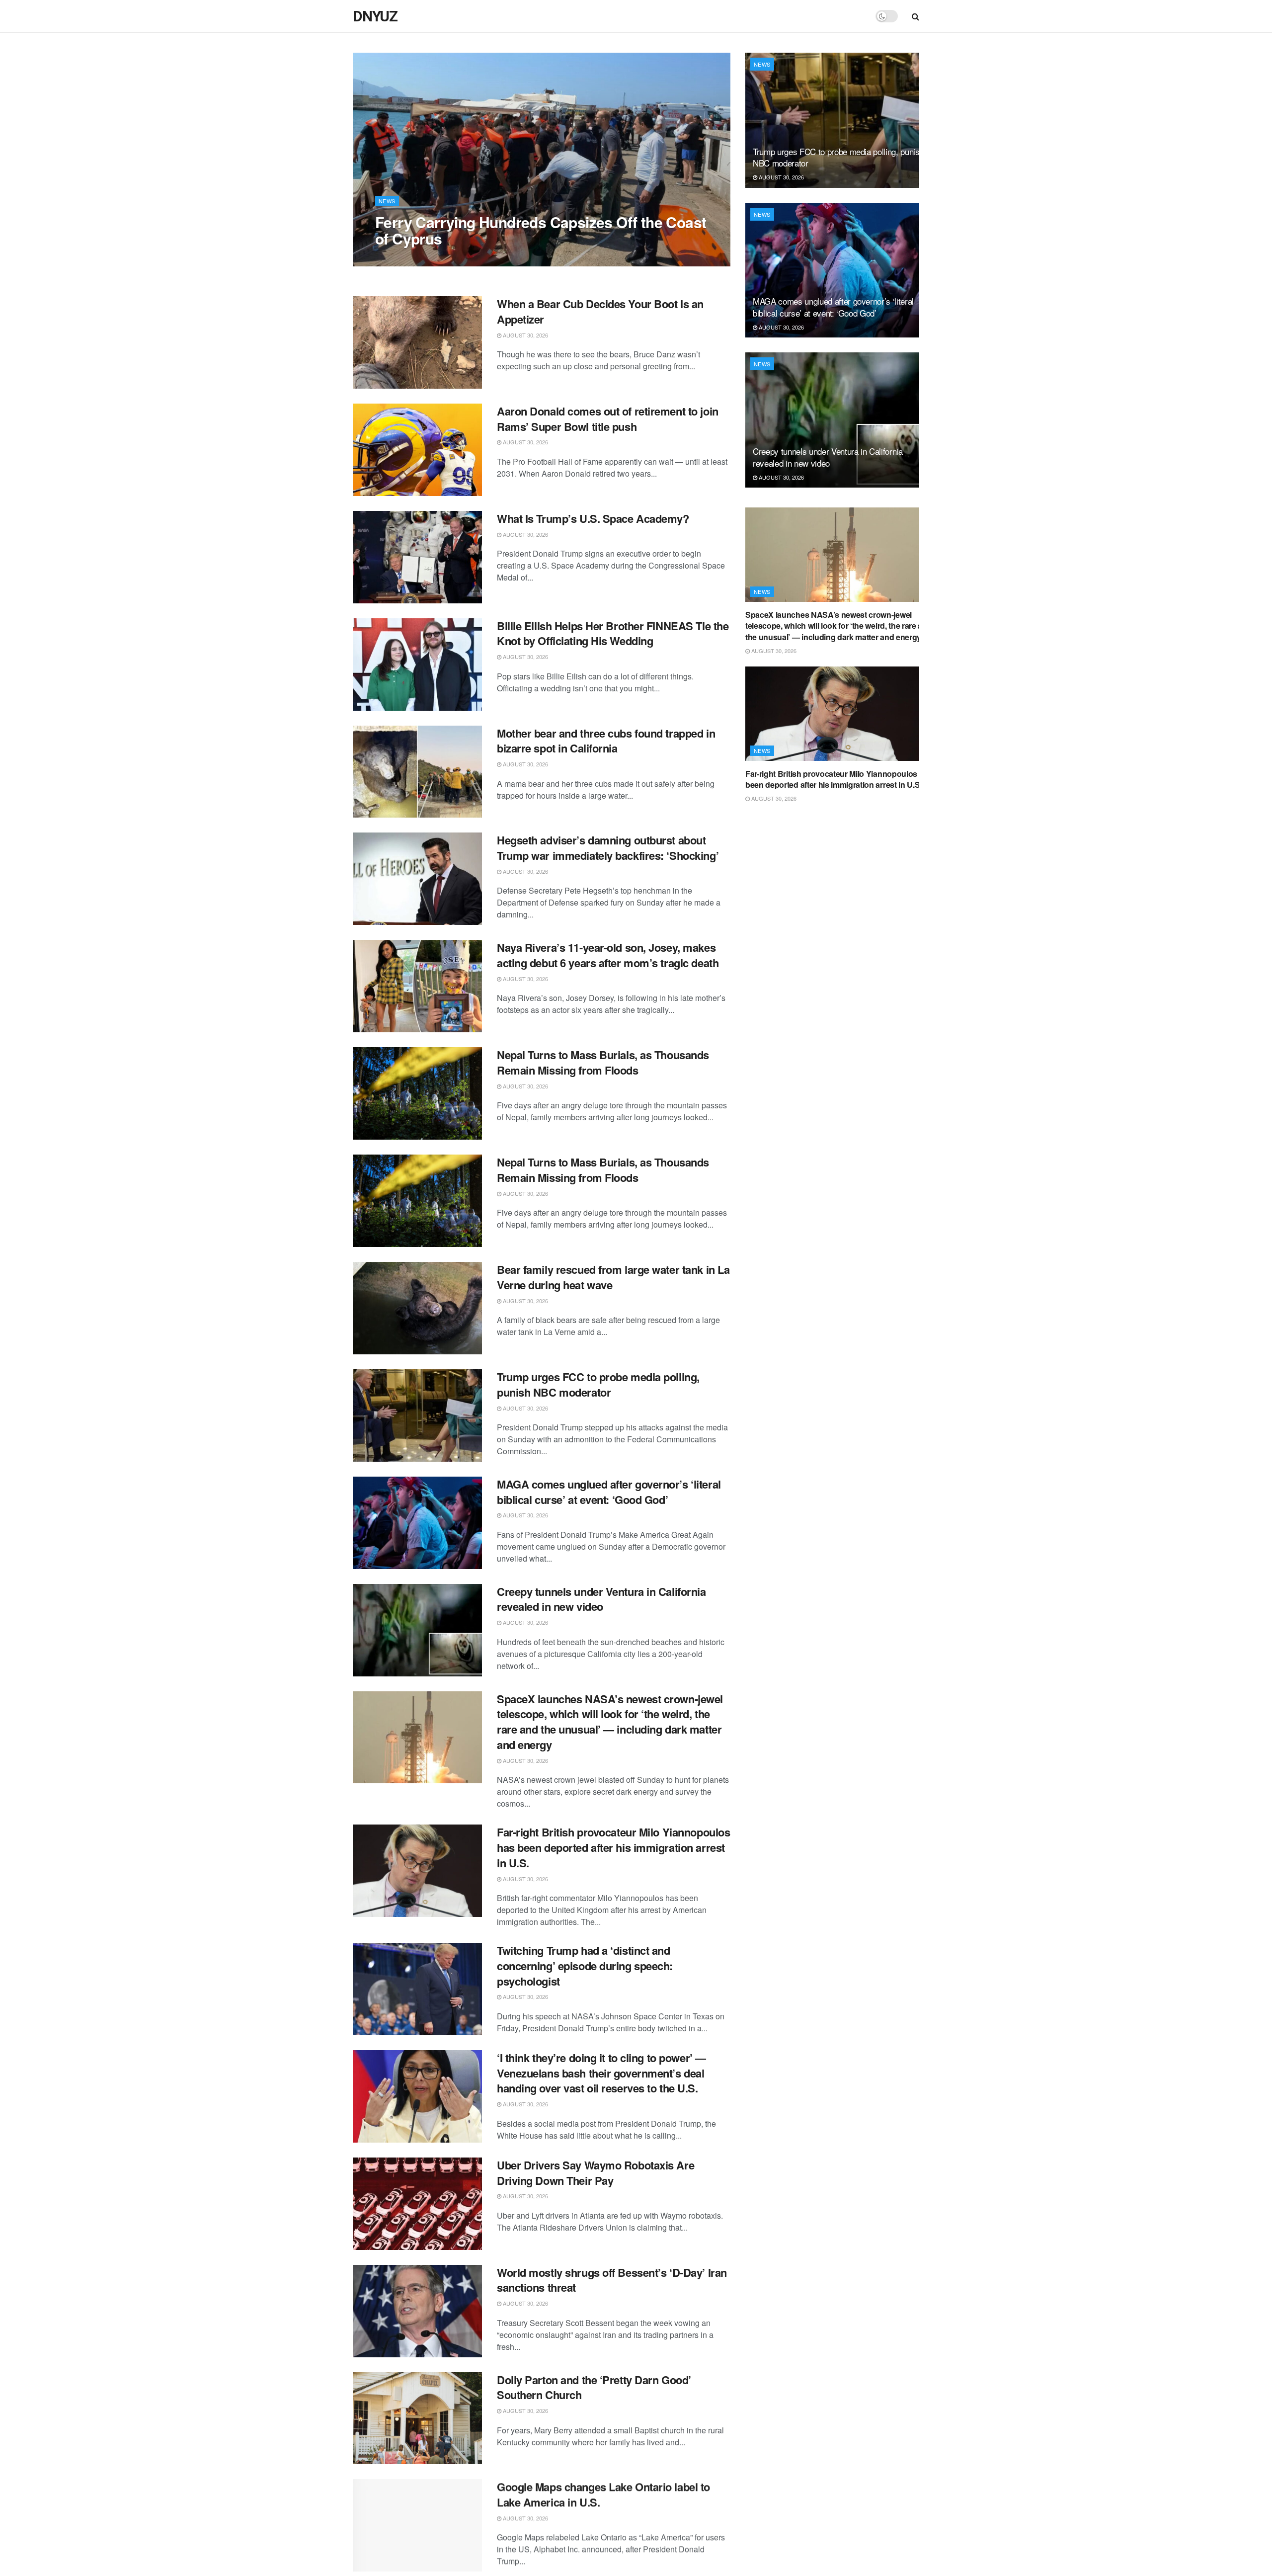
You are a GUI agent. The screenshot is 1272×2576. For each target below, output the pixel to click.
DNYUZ (375, 16)
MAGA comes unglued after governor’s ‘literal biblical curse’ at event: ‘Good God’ (609, 1492)
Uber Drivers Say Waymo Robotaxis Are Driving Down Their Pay (596, 2173)
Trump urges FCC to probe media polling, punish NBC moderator (598, 1384)
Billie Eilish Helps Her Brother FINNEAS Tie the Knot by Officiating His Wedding (613, 633)
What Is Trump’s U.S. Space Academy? (593, 518)
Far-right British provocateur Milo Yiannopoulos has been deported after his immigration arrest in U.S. (613, 1847)
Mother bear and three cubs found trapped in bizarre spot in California (606, 741)
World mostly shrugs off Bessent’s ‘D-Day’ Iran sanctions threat (612, 2280)
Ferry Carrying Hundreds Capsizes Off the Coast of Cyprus (541, 230)
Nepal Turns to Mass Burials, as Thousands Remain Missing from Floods (603, 1062)
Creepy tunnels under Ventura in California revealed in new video (601, 1599)
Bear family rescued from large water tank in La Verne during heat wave (613, 1277)
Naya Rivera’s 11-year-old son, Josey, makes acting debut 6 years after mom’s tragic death (608, 955)
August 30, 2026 (403, 258)
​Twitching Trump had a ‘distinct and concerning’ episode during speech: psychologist (585, 1966)
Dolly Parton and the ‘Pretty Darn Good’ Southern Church (594, 2387)
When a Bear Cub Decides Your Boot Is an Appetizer (600, 311)
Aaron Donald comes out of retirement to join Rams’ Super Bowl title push (608, 419)
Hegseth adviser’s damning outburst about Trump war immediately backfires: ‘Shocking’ (608, 848)
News (387, 201)
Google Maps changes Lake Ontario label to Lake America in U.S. (603, 2494)
